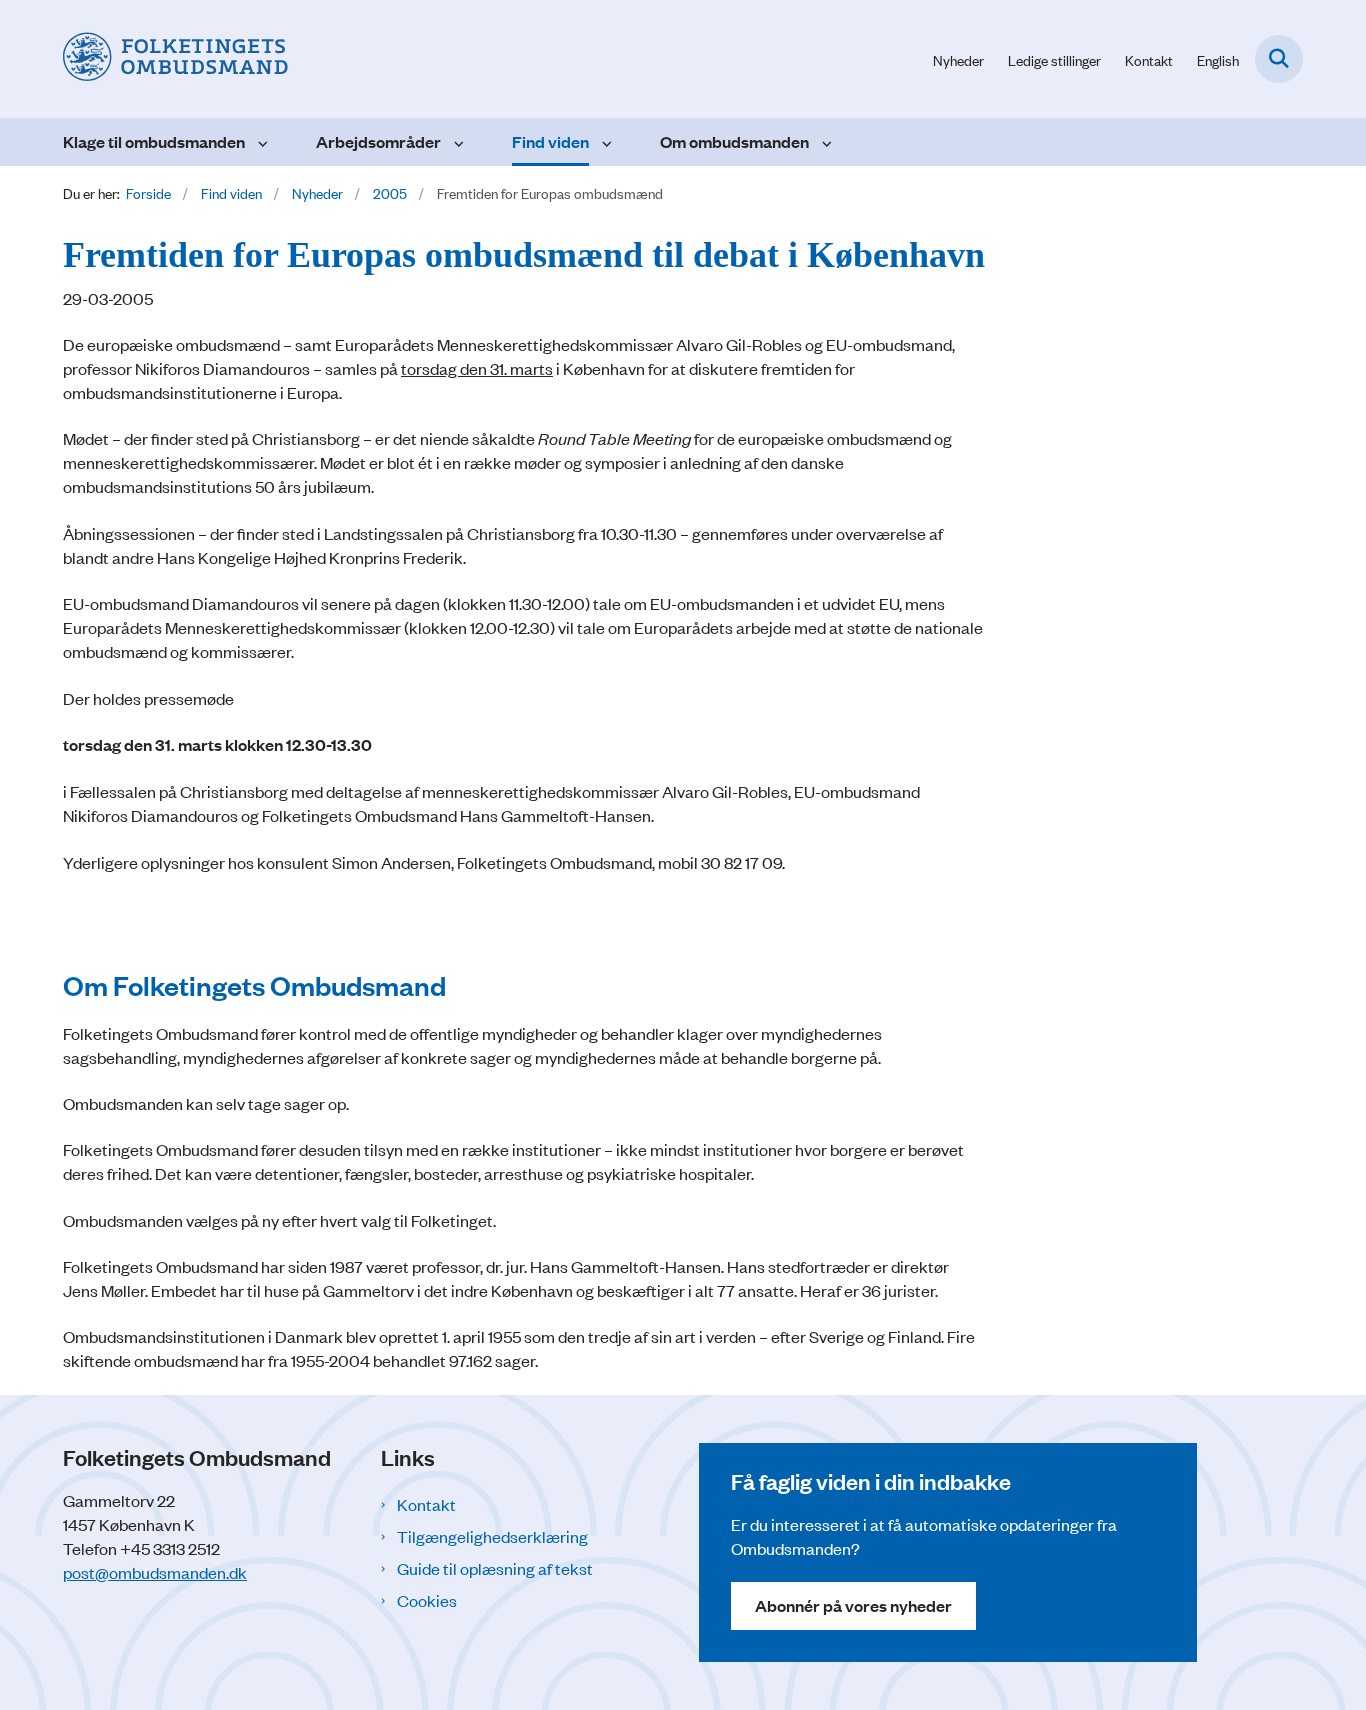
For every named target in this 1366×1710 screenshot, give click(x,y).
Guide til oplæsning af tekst (495, 1568)
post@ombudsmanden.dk (155, 1572)
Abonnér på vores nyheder (853, 1605)
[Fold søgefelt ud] (1279, 59)
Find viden (550, 141)
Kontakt (426, 1504)
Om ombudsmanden (734, 141)
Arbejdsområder (378, 141)
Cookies (427, 1600)
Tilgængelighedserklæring (492, 1536)
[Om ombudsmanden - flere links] (824, 142)
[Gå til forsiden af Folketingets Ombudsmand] (175, 59)
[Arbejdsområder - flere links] (456, 142)
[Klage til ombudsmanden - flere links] (260, 142)
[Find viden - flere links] (604, 142)
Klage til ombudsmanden (154, 141)
